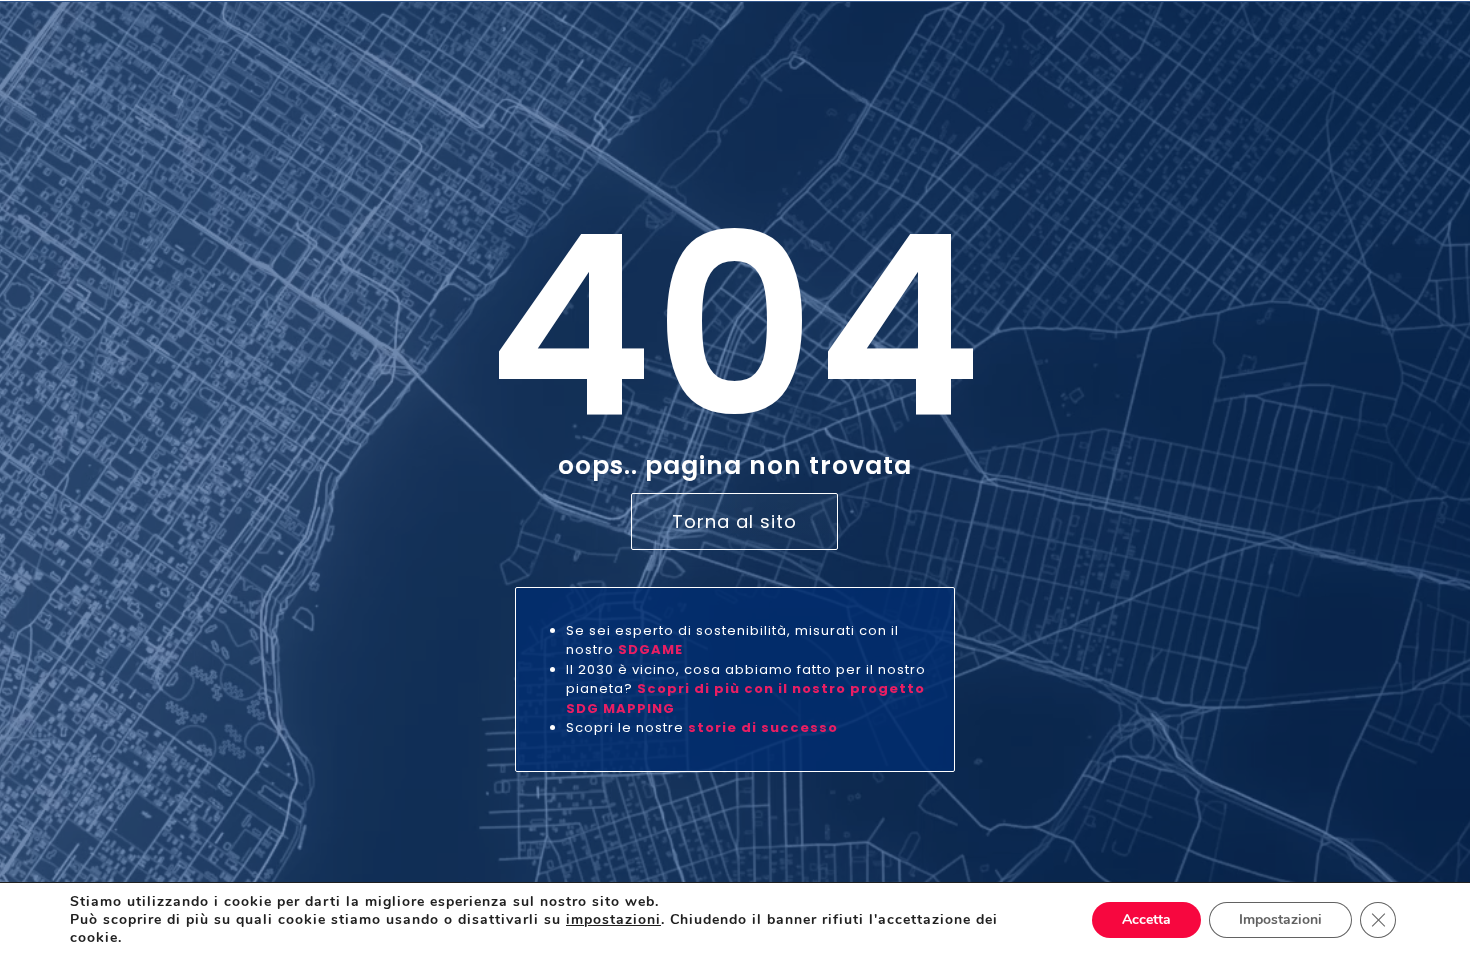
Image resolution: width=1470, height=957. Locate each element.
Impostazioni (1280, 919)
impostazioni (613, 920)
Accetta (1146, 919)
